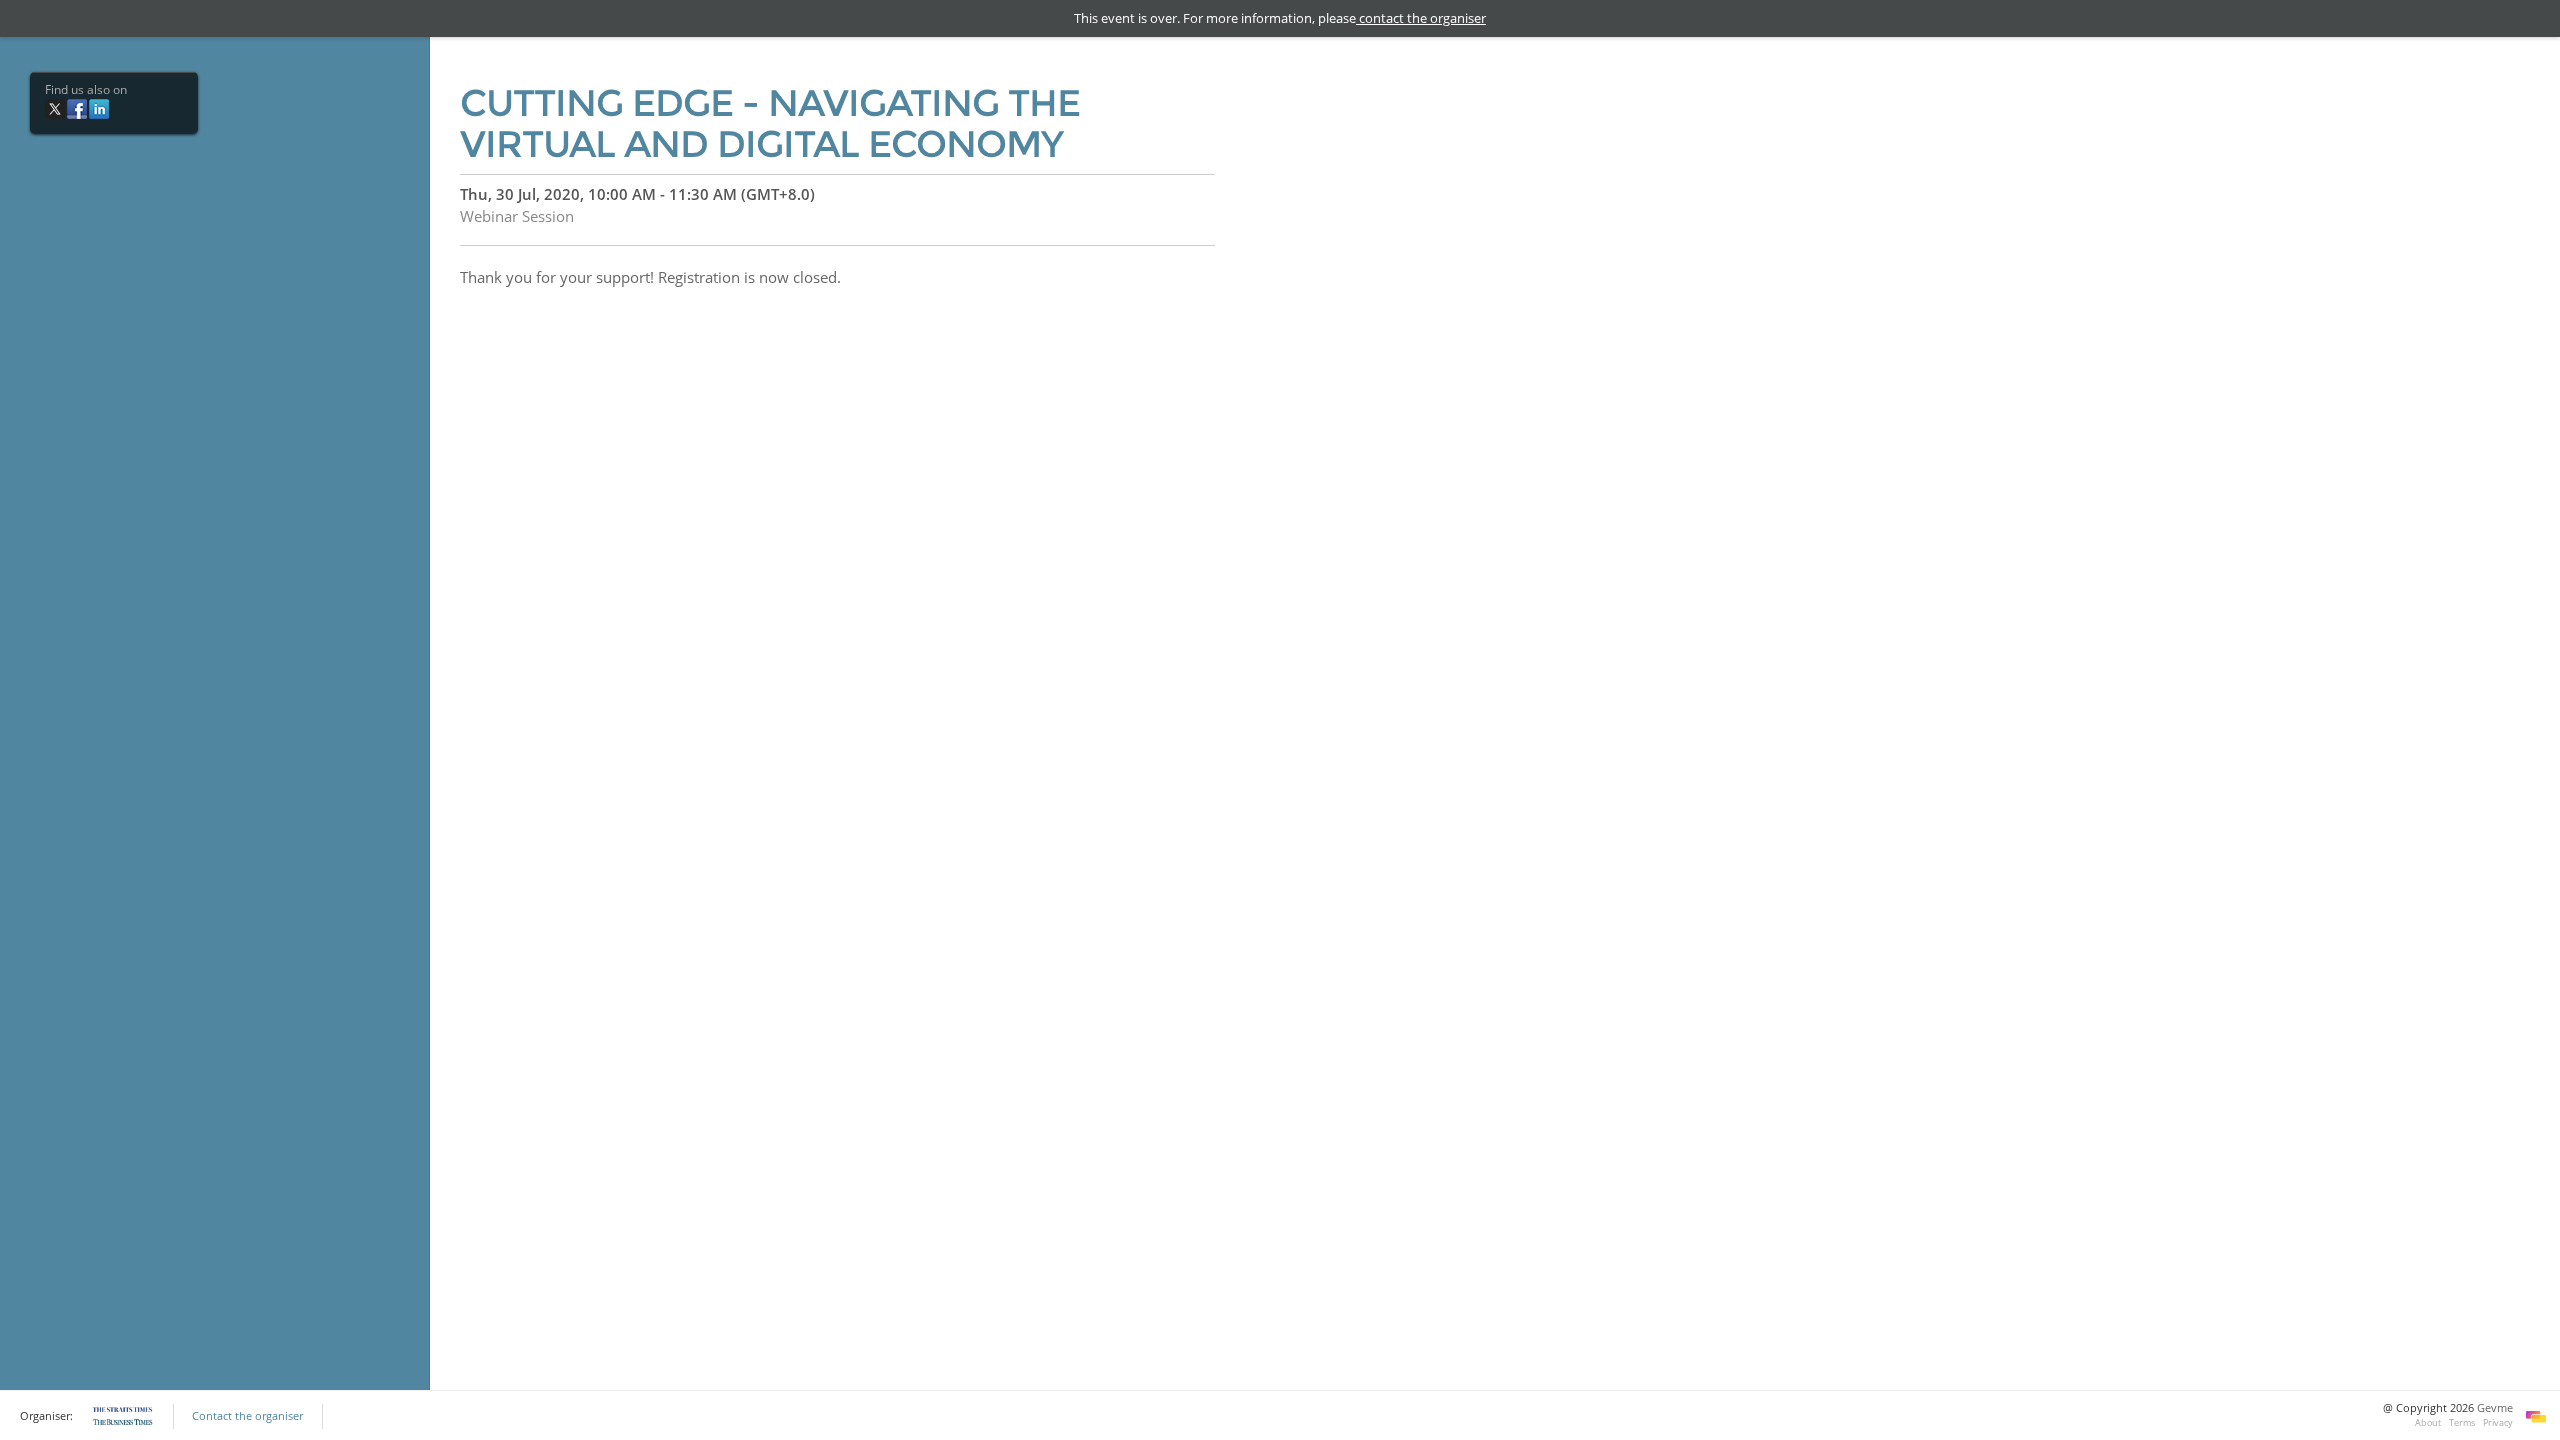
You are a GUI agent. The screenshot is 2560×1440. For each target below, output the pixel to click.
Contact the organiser (247, 1416)
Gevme (2495, 1408)
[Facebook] (77, 108)
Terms (2462, 1422)
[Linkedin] (99, 108)
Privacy (2498, 1422)
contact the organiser (1421, 18)
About (2428, 1422)
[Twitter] (55, 108)
